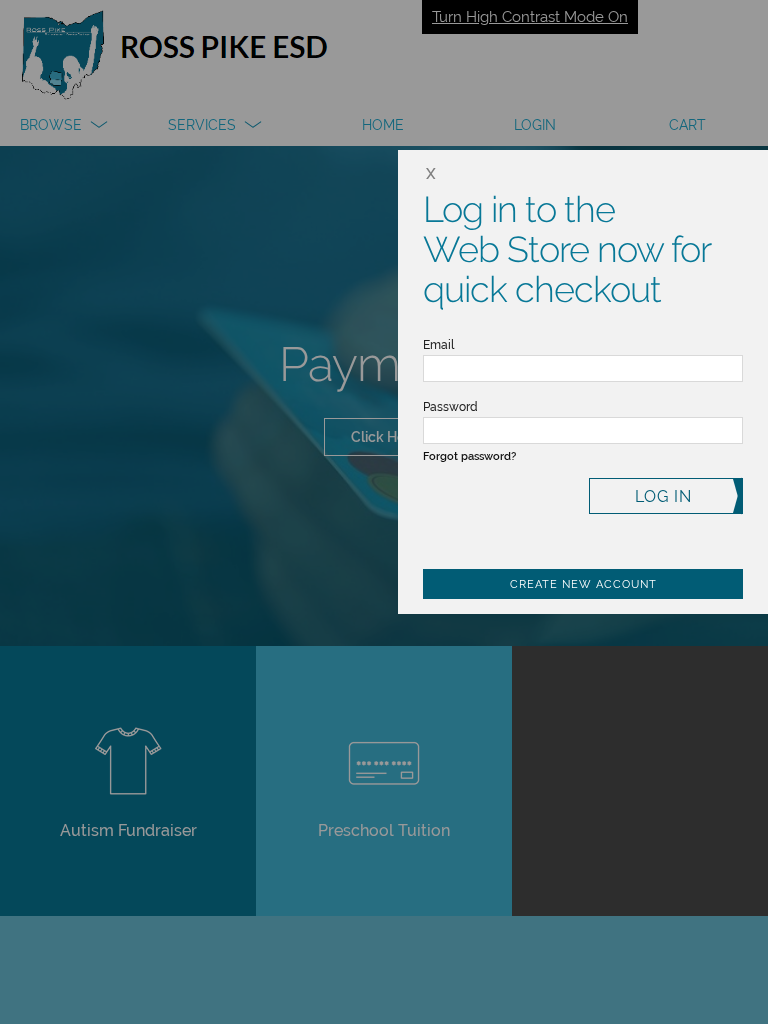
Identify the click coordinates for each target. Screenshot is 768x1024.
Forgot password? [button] (469, 456)
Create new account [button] (583, 584)
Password (450, 407)
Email (438, 345)
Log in (663, 496)
